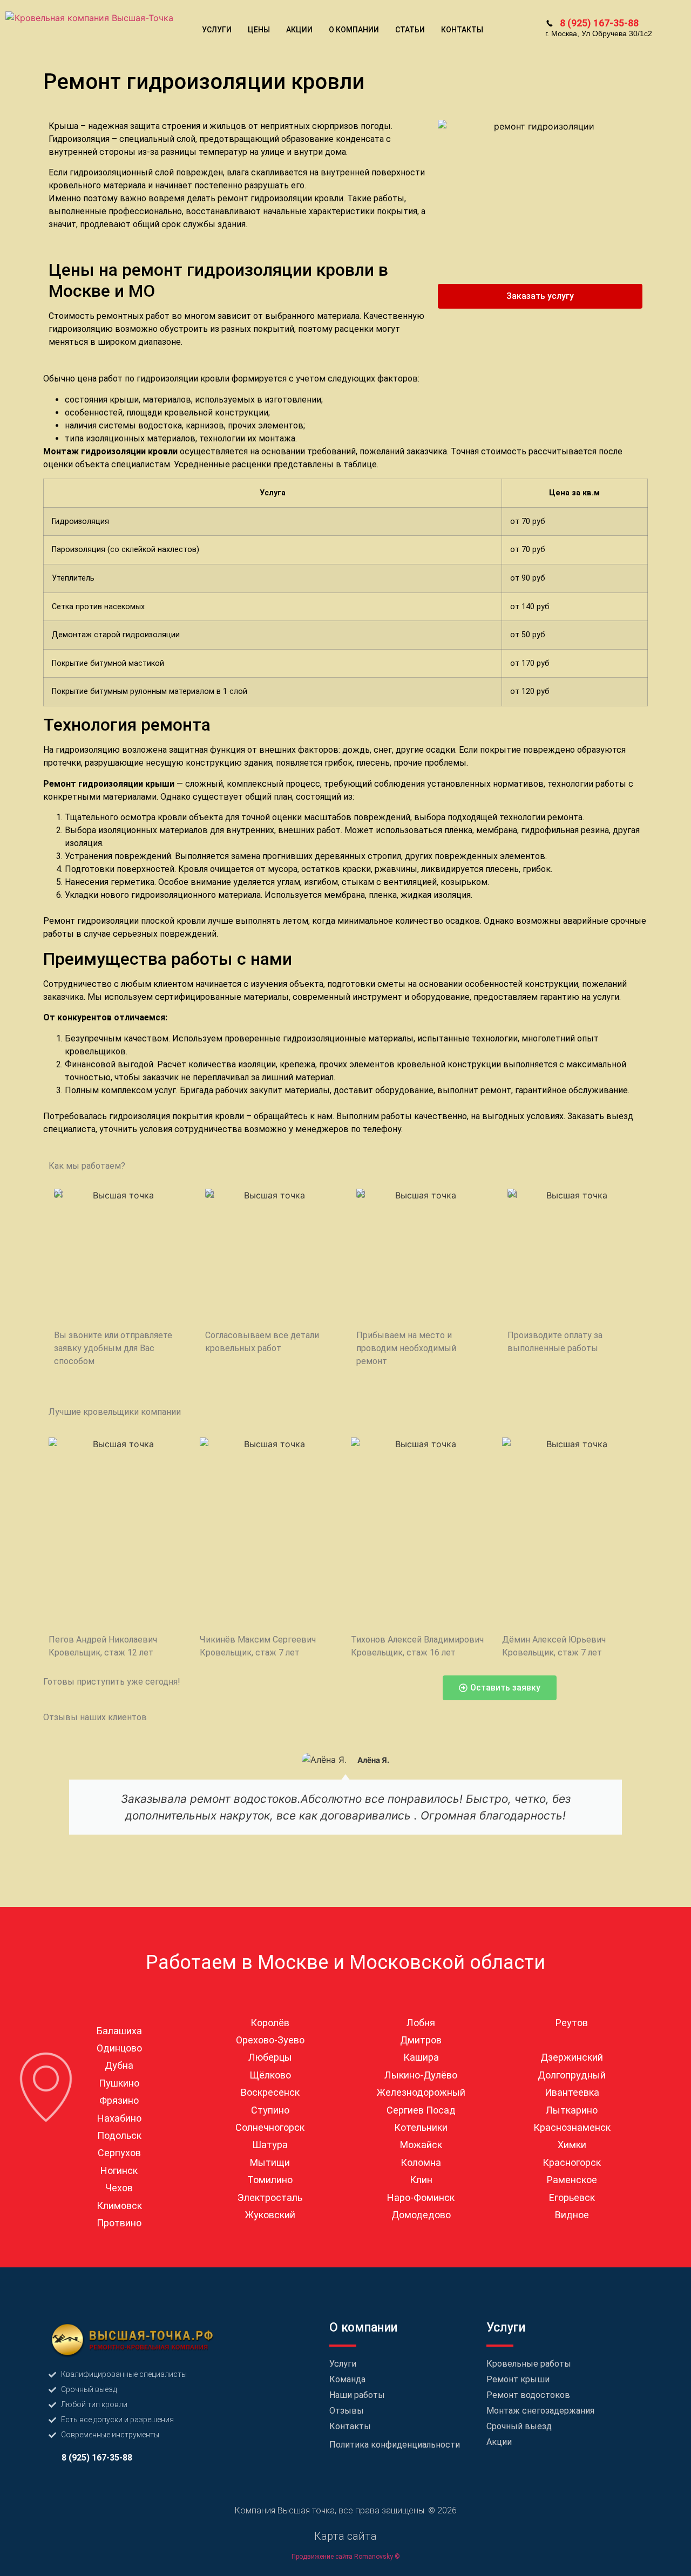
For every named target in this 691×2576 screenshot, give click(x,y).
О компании (354, 30)
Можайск (421, 2145)
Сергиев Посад (421, 2110)
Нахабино (119, 2118)
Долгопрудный (572, 2075)
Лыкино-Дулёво (421, 2075)
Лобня (421, 2023)
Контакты (462, 30)
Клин (421, 2180)
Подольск (119, 2135)
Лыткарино (572, 2110)
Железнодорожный (421, 2092)
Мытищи (270, 2162)
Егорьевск (572, 2197)
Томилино (270, 2180)
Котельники (421, 2127)
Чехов (119, 2188)
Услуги (217, 30)
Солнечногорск (270, 2127)
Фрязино (119, 2100)
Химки (572, 2145)
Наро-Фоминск (421, 2197)
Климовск (119, 2206)
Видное (572, 2215)
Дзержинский (572, 2057)
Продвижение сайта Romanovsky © (346, 2557)
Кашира (421, 2057)
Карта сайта (345, 2536)
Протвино (119, 2223)
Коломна (421, 2162)
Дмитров (421, 2040)
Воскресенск (270, 2092)
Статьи (410, 30)
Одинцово (119, 2048)
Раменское (572, 2180)
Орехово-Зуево (270, 2040)
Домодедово (421, 2215)
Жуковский (270, 2215)
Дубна (119, 2065)
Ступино (270, 2110)
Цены (259, 30)
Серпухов (119, 2153)
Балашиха (119, 2031)
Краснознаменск (572, 2127)
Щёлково (270, 2075)
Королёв (270, 2023)
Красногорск (572, 2162)
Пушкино (119, 2083)
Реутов (572, 2023)
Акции (299, 30)
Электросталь (270, 2197)
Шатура (270, 2145)
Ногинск (119, 2170)
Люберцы (270, 2057)
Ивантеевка (572, 2092)
